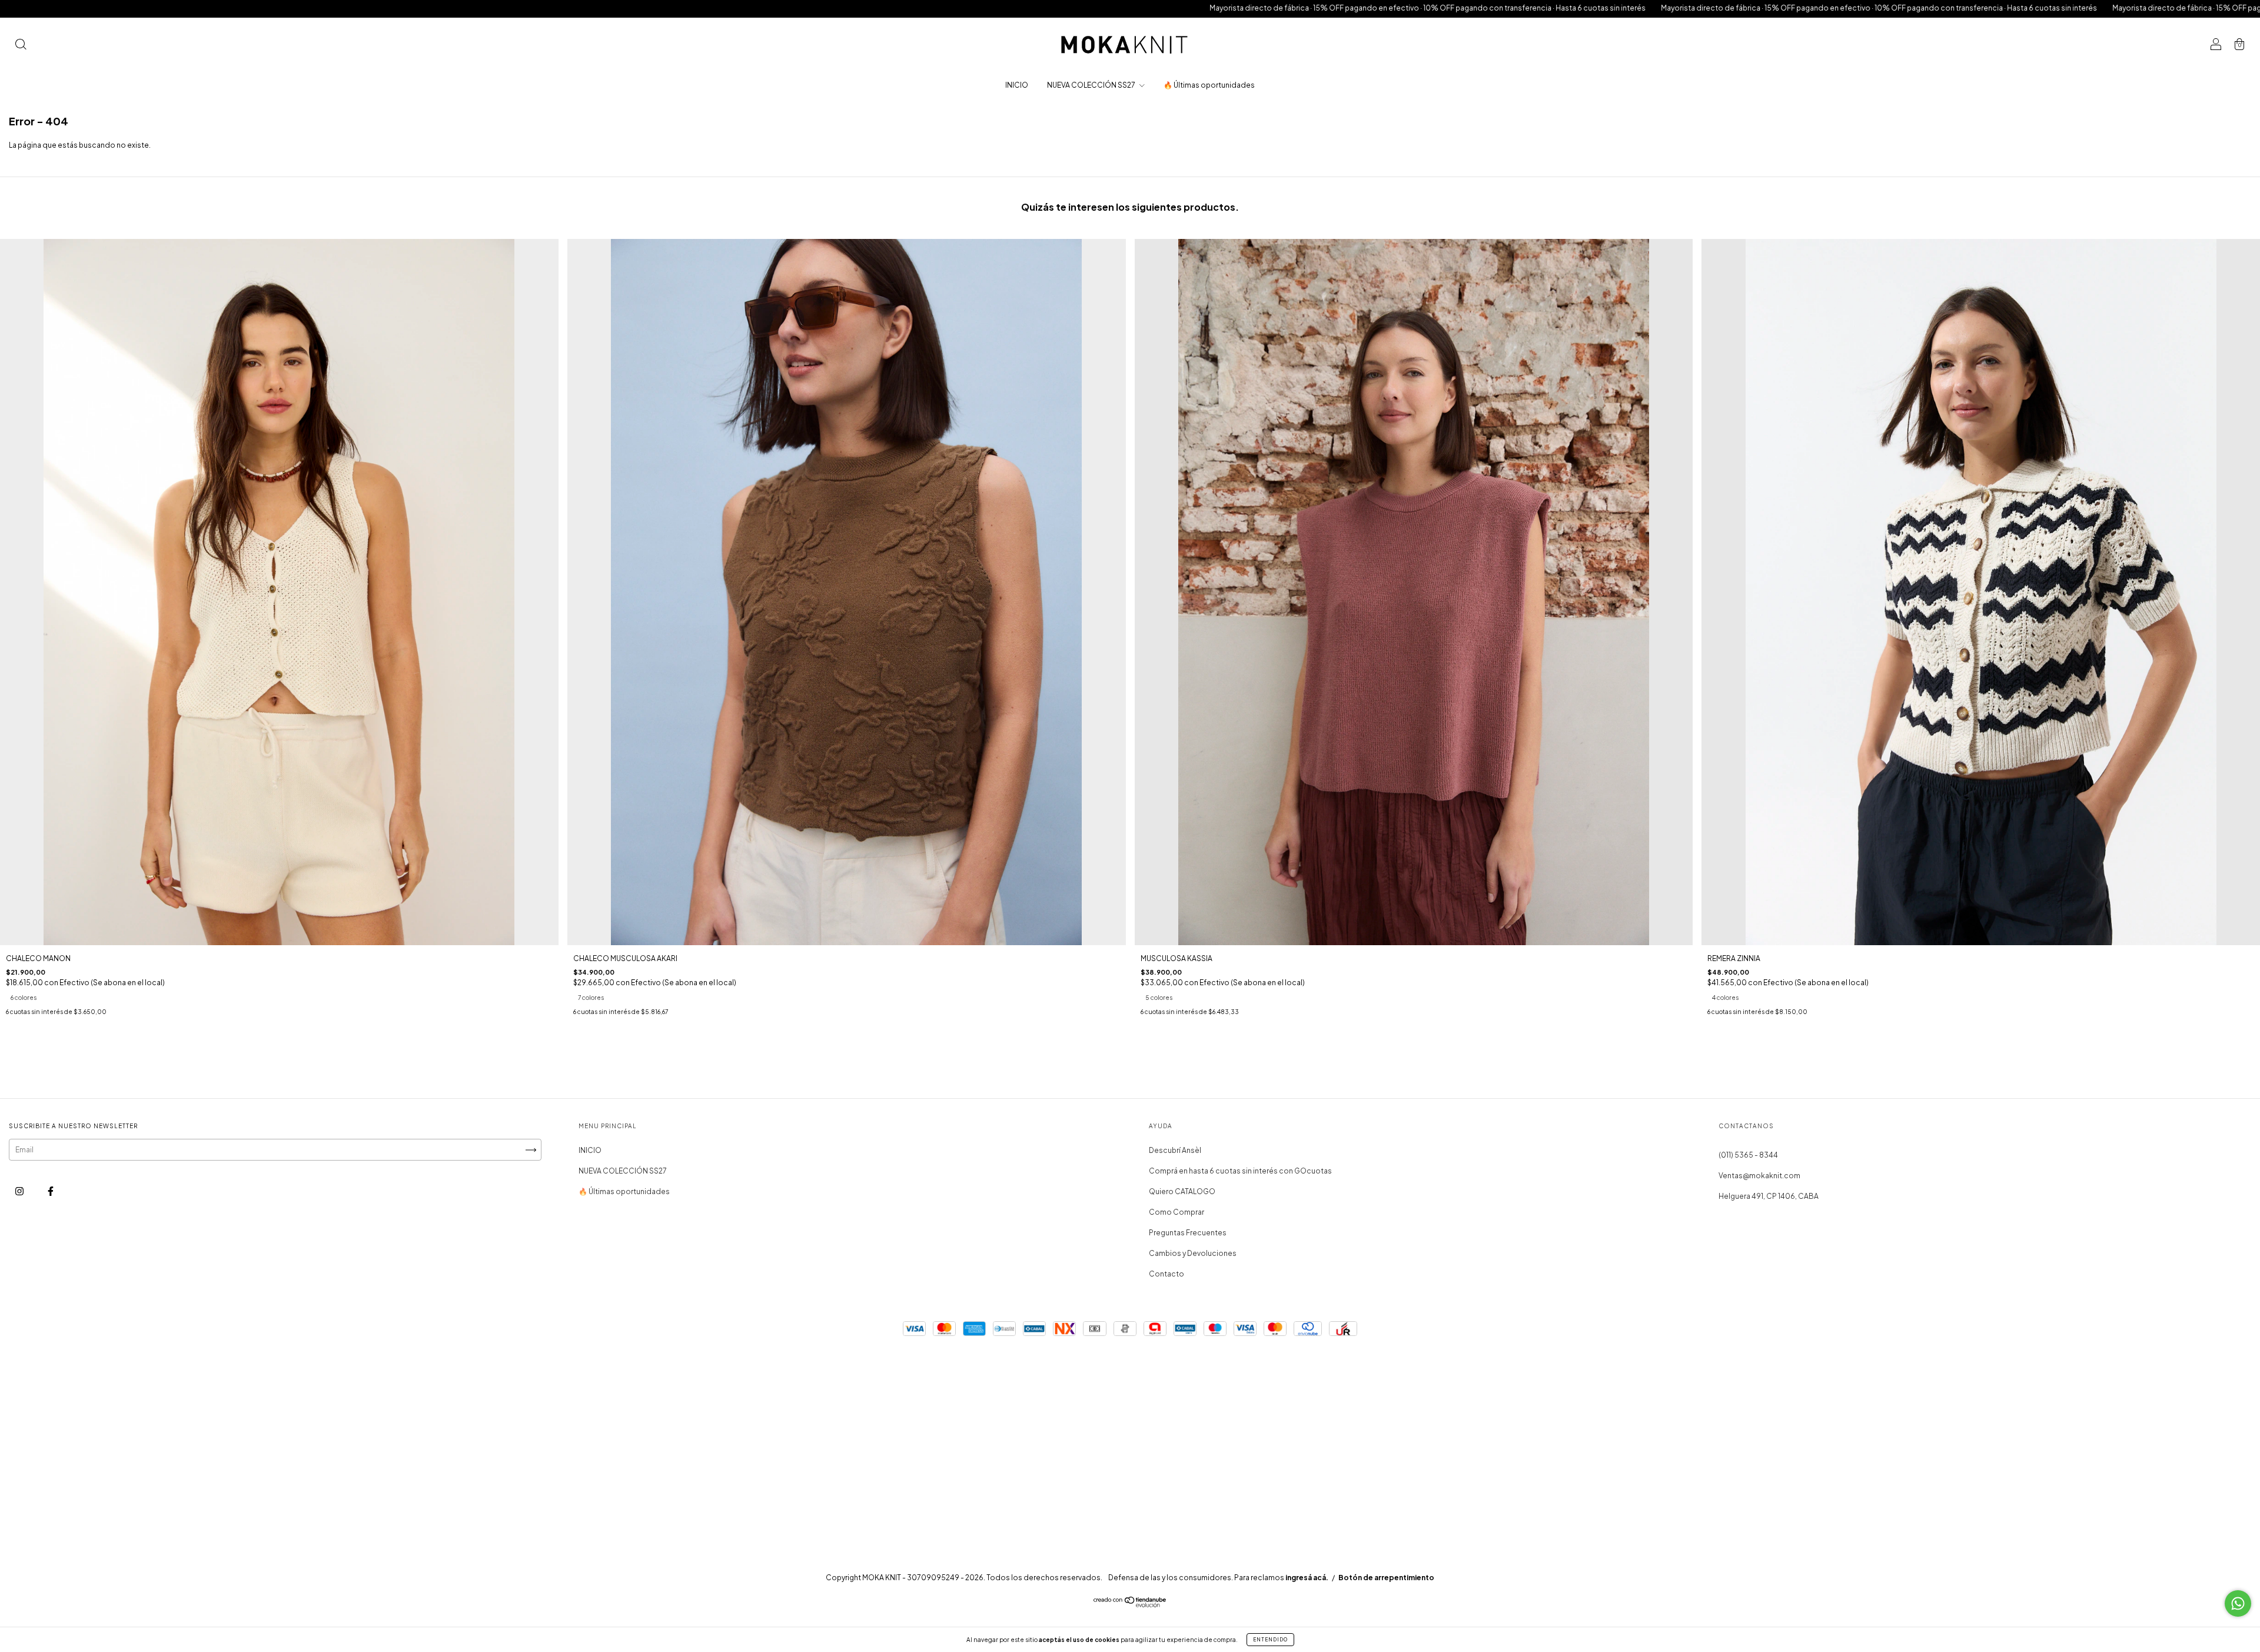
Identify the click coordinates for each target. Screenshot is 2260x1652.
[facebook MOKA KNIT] (51, 1191)
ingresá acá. (1307, 1578)
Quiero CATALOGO (1182, 1191)
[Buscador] (21, 46)
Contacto (1166, 1274)
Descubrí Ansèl (1175, 1150)
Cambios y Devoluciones (1193, 1253)
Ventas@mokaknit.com (1759, 1176)
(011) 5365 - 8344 (1748, 1155)
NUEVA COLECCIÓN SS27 (1092, 85)
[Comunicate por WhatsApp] (2238, 1603)
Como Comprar (1176, 1212)
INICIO (1017, 85)
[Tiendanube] (1130, 1605)
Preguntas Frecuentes (1188, 1233)
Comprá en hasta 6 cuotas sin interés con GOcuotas (1240, 1171)
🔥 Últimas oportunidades (1209, 85)
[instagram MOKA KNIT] (20, 1191)
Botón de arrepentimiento (1386, 1578)
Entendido (1270, 1640)
